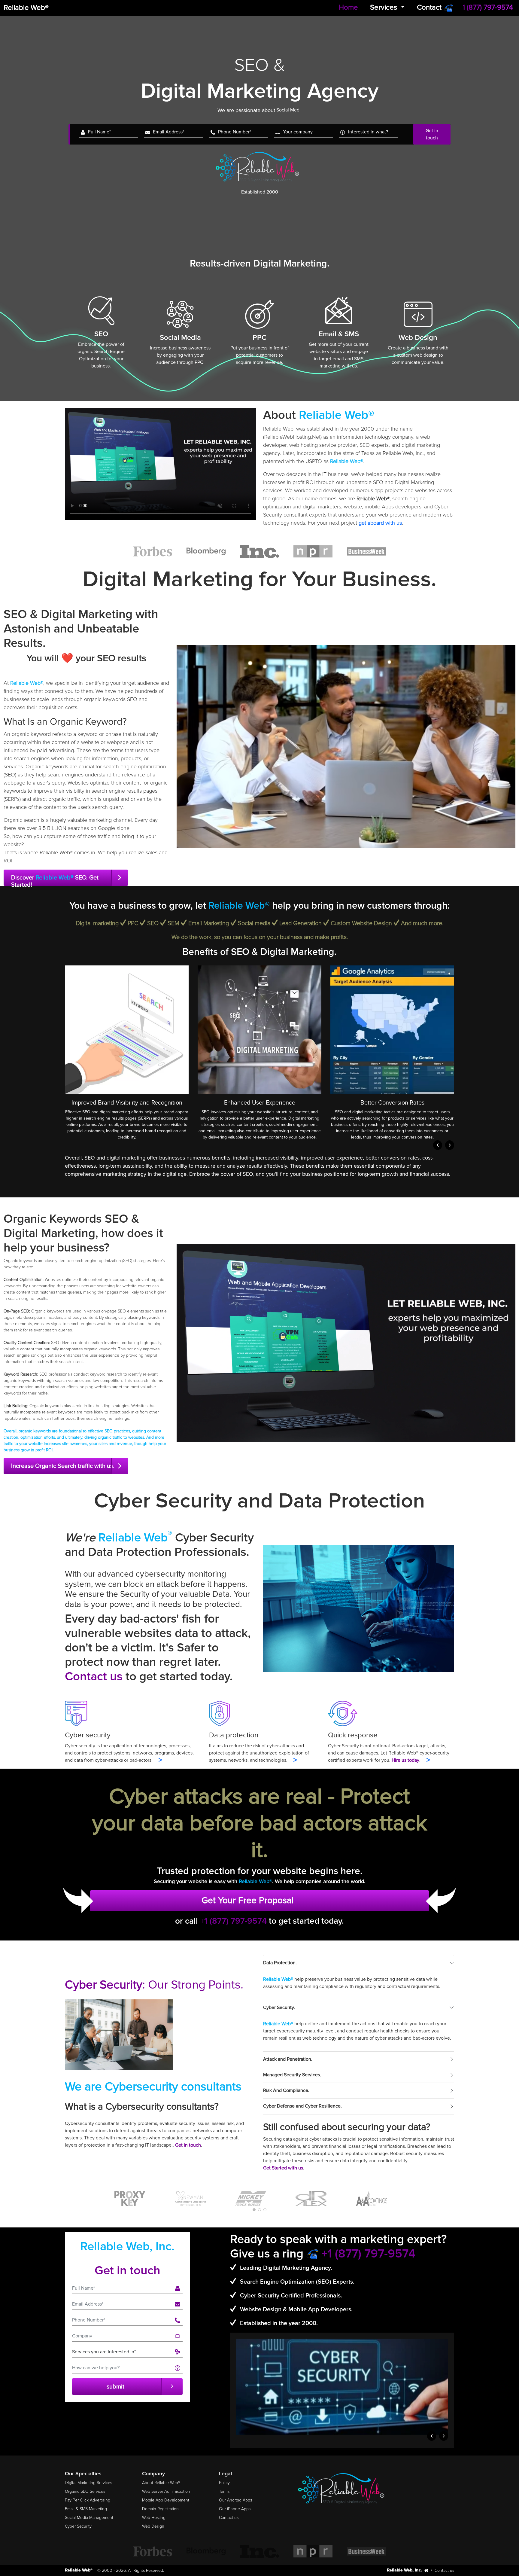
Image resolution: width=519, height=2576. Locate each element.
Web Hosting (154, 2518)
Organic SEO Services (85, 2491)
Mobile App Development (166, 2500)
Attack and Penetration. (288, 2059)
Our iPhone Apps (235, 2509)
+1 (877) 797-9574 (234, 1921)
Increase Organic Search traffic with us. (63, 1466)
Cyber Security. (279, 2007)
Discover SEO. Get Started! (55, 880)
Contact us (94, 1677)
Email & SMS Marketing (86, 2509)
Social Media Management (89, 2518)
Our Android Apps (235, 2500)
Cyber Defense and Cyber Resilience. (302, 2106)
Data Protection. (280, 1963)
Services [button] (384, 7)
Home (348, 7)
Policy (224, 2483)
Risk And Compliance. (286, 2090)
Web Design (153, 2526)
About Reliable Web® (161, 2483)
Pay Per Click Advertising (88, 2500)
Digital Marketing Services (88, 2483)
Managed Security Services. (292, 2075)
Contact (429, 7)
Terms (224, 2491)
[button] (254, 2210)
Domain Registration (160, 2509)
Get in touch (432, 134)
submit (115, 2387)
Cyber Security (78, 2526)
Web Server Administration (166, 2491)
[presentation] (438, 1145)
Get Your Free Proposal (248, 1900)
